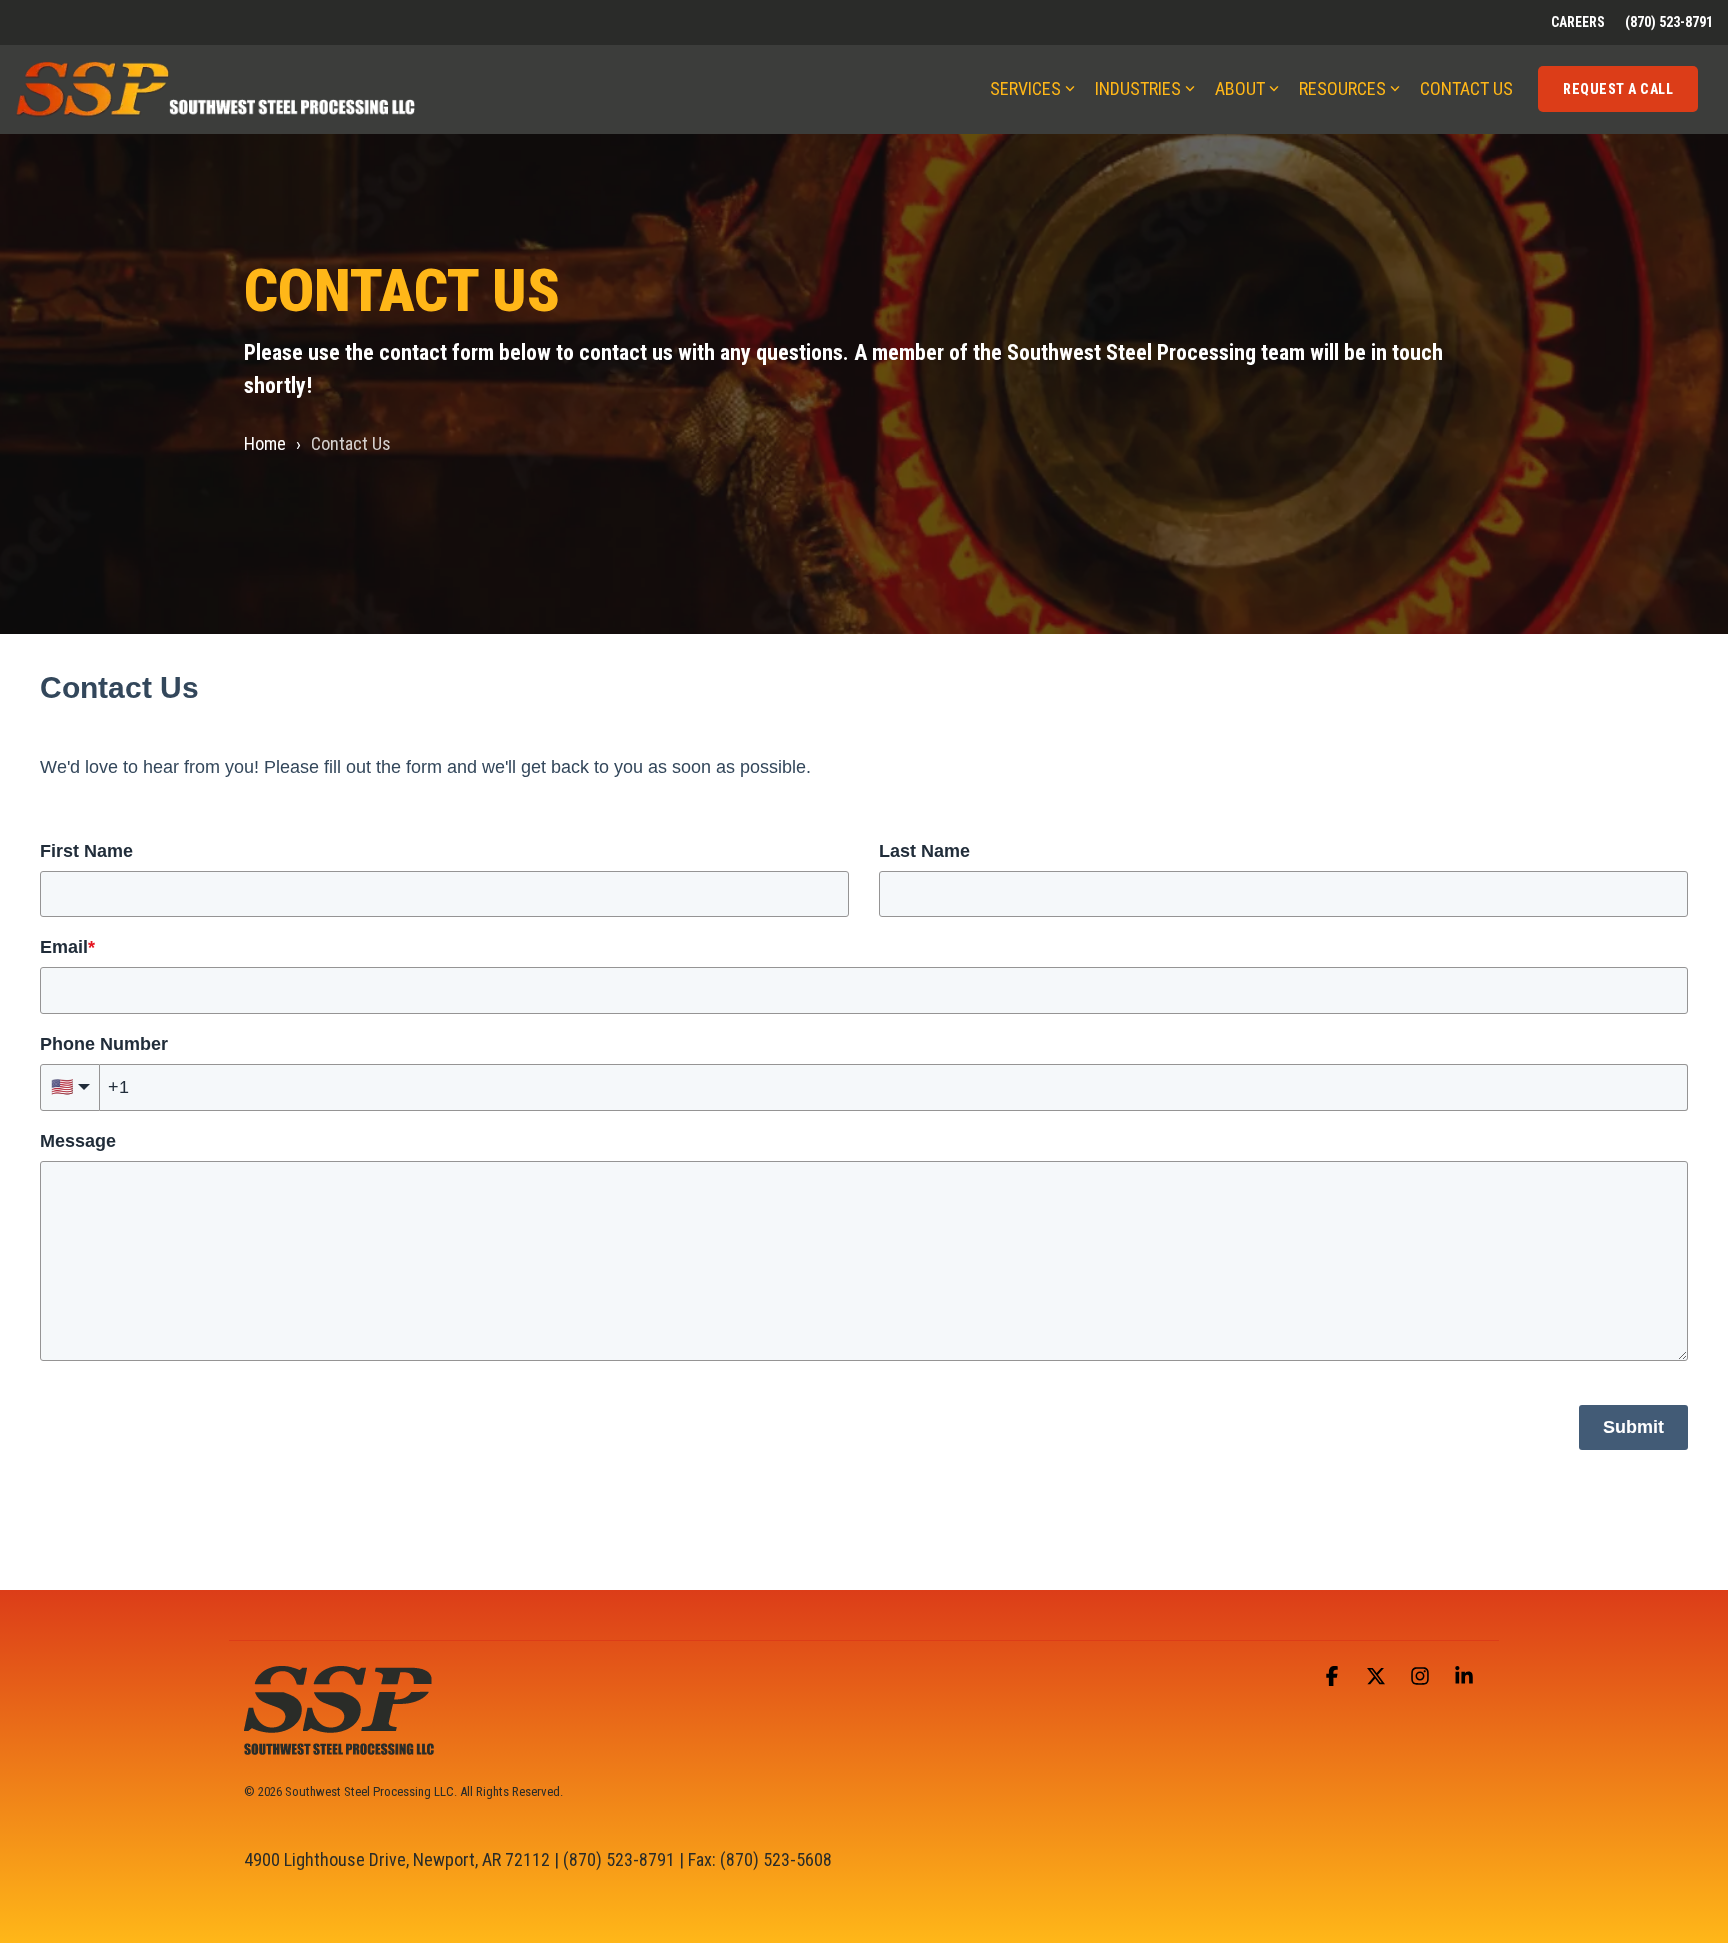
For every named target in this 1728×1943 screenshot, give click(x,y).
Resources (1342, 88)
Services (1025, 88)
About (1240, 88)
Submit (1633, 1427)
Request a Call (1618, 89)
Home (265, 443)
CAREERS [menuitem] (1578, 22)
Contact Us (1466, 88)
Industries (1138, 88)
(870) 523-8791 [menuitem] (1669, 22)
